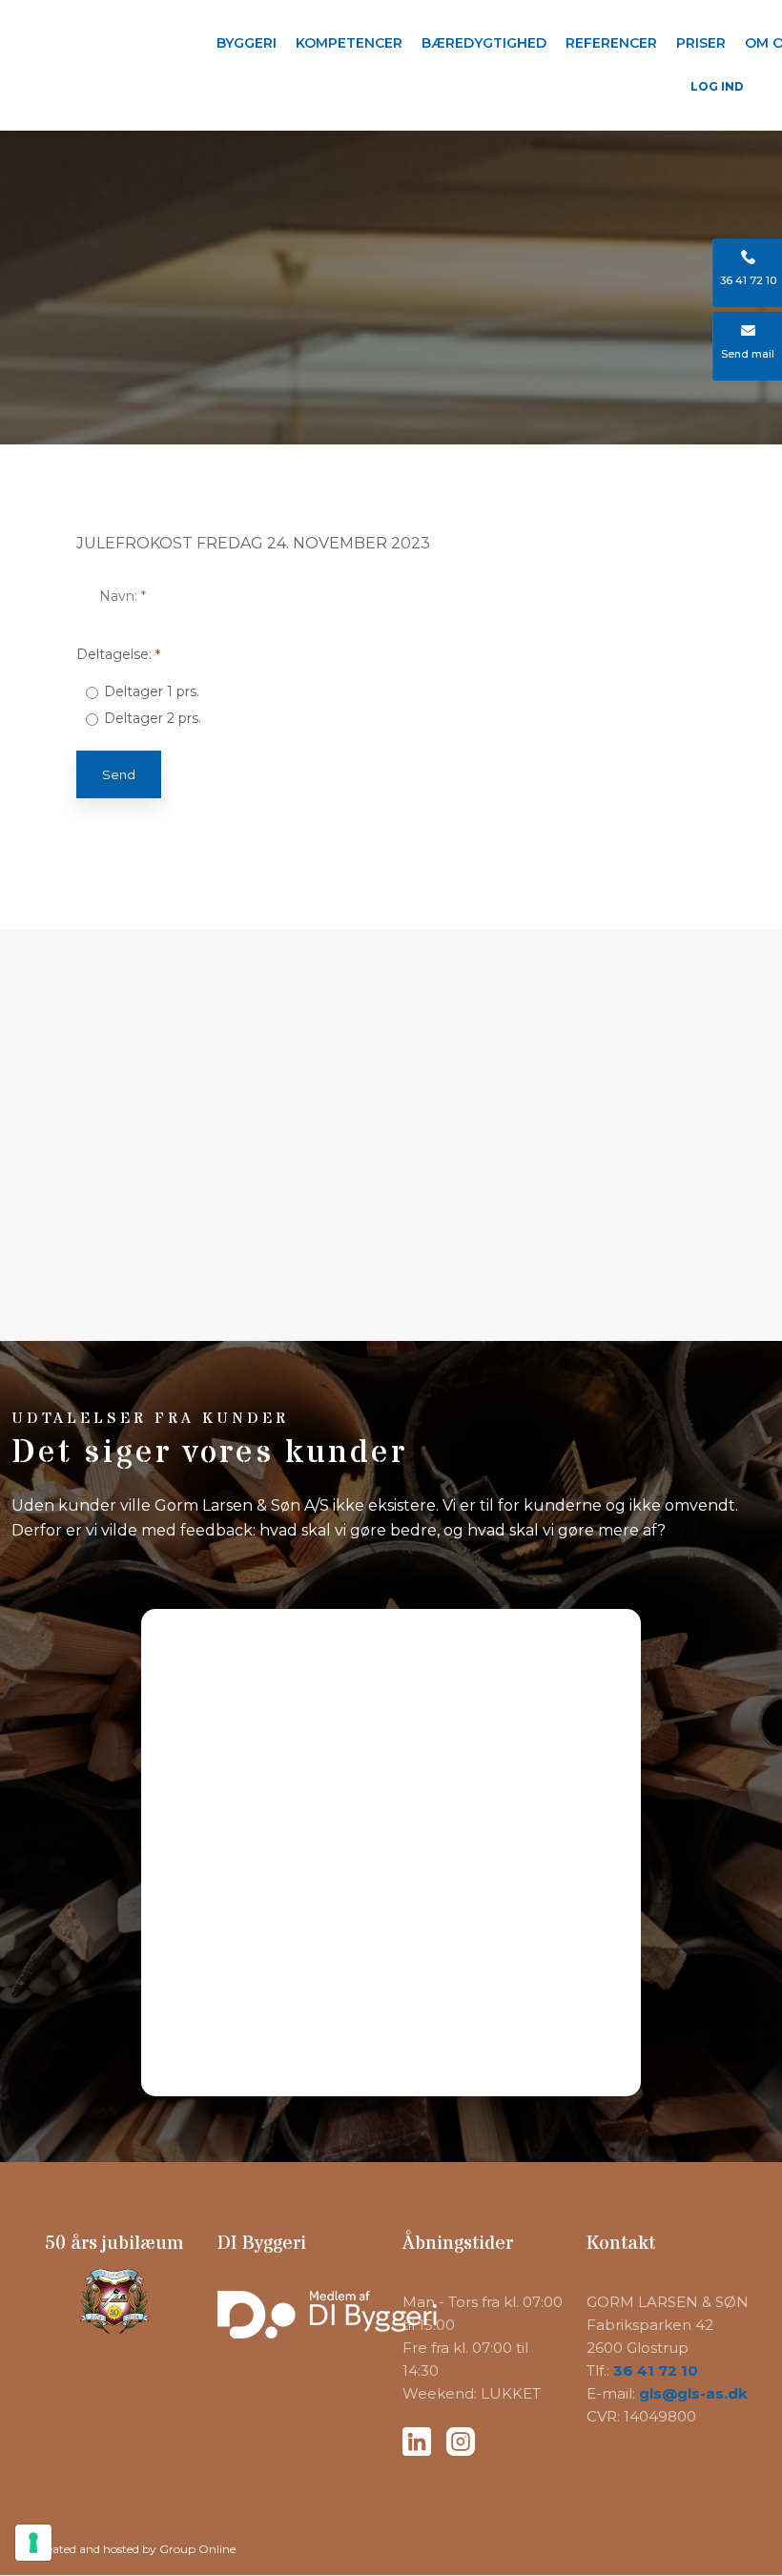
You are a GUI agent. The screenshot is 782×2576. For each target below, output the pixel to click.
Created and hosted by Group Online (134, 2549)
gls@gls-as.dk (693, 2393)
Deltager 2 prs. (153, 718)
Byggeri (247, 43)
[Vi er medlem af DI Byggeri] (298, 2326)
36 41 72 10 (656, 2370)
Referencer (611, 43)
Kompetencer (349, 43)
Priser (701, 43)
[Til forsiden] (98, 38)
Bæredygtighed (484, 43)
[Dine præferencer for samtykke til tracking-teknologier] (33, 2543)
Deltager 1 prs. (152, 691)
